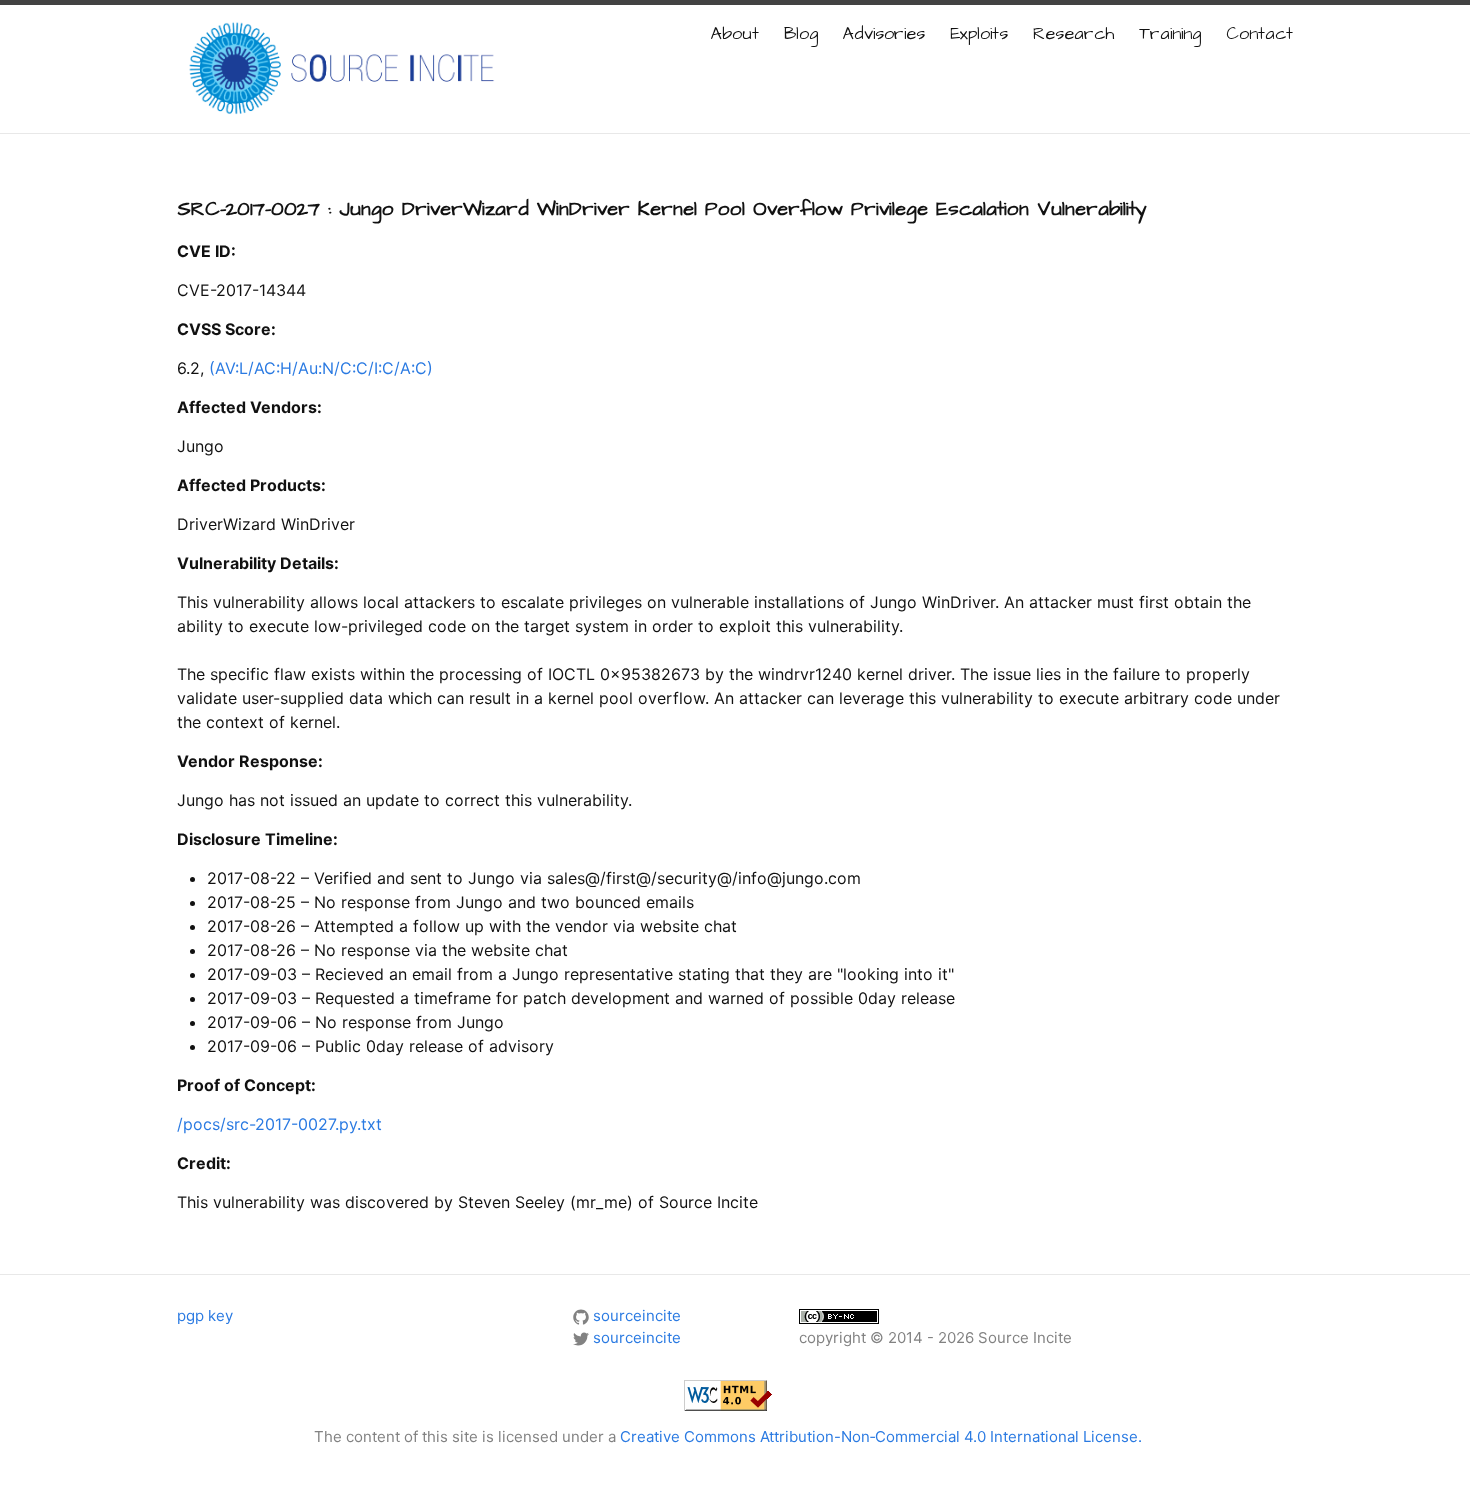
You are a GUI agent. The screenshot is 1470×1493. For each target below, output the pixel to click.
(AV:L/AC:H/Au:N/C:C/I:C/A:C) (321, 368)
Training (1170, 34)
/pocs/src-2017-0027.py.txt (279, 1124)
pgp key (205, 1315)
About (735, 34)
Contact (1259, 34)
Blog (801, 34)
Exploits (979, 34)
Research (1073, 34)
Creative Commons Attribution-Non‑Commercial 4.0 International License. (881, 1436)
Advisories (884, 34)
